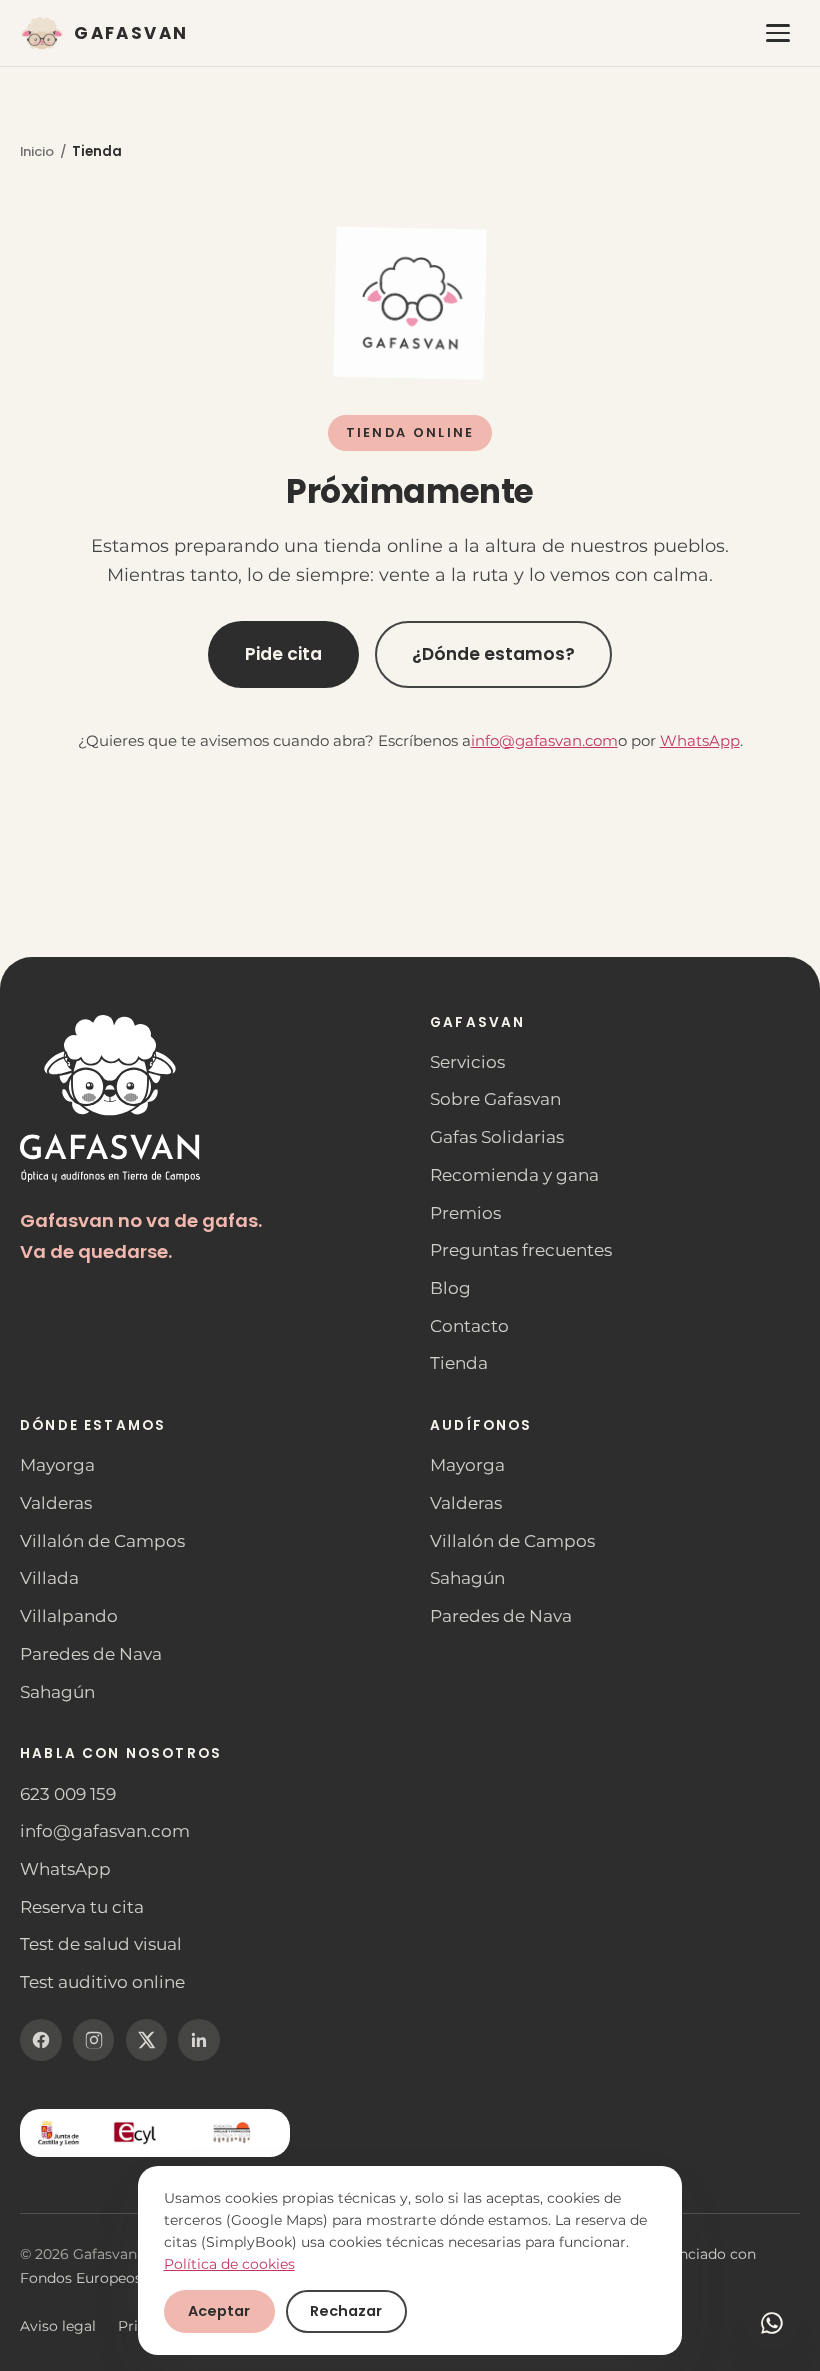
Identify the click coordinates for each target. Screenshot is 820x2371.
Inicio (37, 151)
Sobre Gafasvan (495, 1099)
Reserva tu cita (82, 1907)
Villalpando (69, 1616)
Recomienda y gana (514, 1175)
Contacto (469, 1326)
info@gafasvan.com (544, 740)
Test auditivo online (102, 1982)
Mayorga (57, 1465)
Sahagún (57, 1692)
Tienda (459, 1363)
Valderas (56, 1503)
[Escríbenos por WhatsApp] (772, 2323)
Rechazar (346, 2311)
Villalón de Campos (102, 1541)
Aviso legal (58, 2326)
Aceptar (219, 2311)
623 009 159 (68, 1794)
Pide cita (283, 653)
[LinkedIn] (199, 2040)
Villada (49, 1578)
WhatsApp (700, 740)
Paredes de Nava (91, 1654)
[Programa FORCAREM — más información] (155, 2133)
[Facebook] (41, 2040)
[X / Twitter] (147, 2040)
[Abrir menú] (778, 33)
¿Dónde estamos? (493, 653)
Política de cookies (229, 2264)
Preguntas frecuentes (521, 1250)
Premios (465, 1213)
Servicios (467, 1062)
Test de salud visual (101, 1944)
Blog (450, 1288)
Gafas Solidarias (497, 1137)
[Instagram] (94, 2040)
